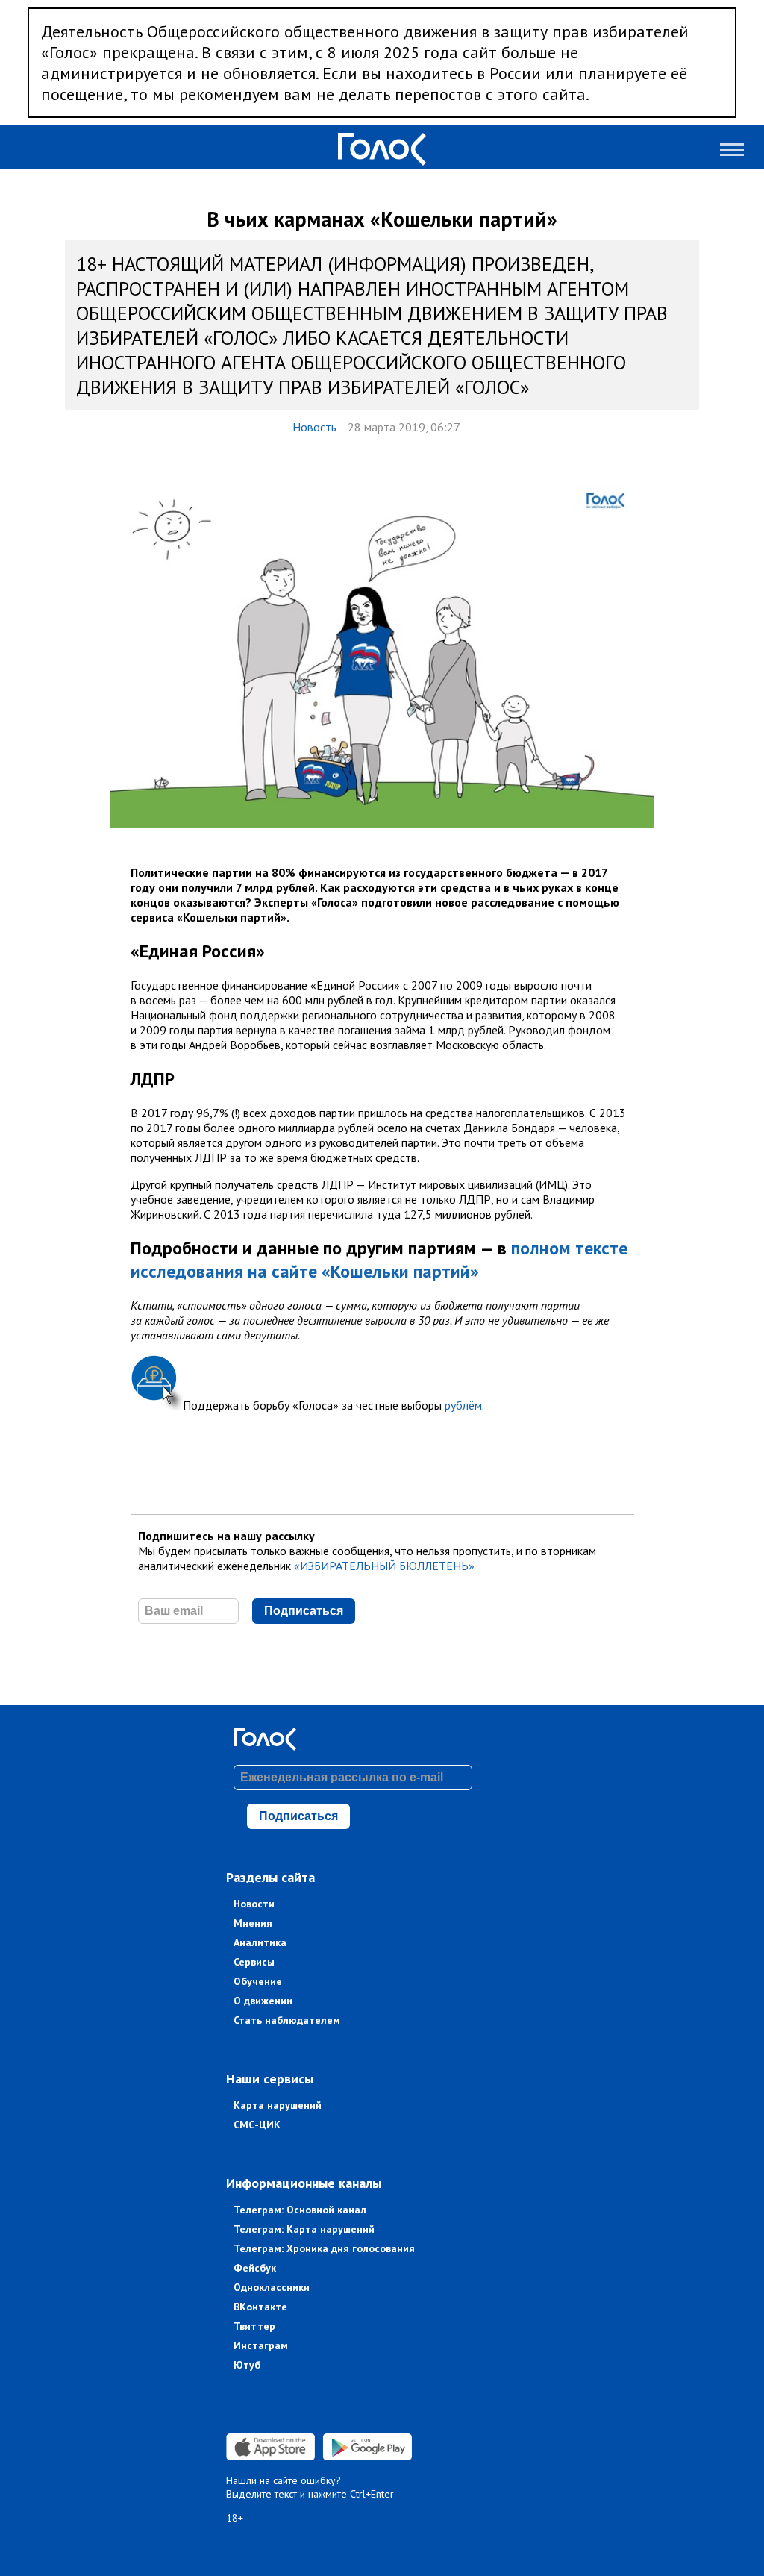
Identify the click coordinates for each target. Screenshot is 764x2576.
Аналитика (260, 1942)
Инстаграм (261, 2345)
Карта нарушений (278, 2105)
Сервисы (254, 1962)
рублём (463, 1405)
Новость (314, 427)
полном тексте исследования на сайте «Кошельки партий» (379, 1260)
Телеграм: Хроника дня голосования (324, 2248)
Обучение (258, 1981)
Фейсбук (255, 2268)
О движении (263, 2001)
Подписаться (304, 1611)
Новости (254, 1904)
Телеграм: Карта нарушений (304, 2229)
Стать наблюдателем (287, 2020)
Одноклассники (272, 2287)
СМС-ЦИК (257, 2125)
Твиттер (254, 2326)
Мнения (253, 1923)
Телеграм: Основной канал (300, 2210)
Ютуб (247, 2365)
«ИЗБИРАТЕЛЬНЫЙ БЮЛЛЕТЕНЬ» (384, 1566)
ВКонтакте (260, 2307)
